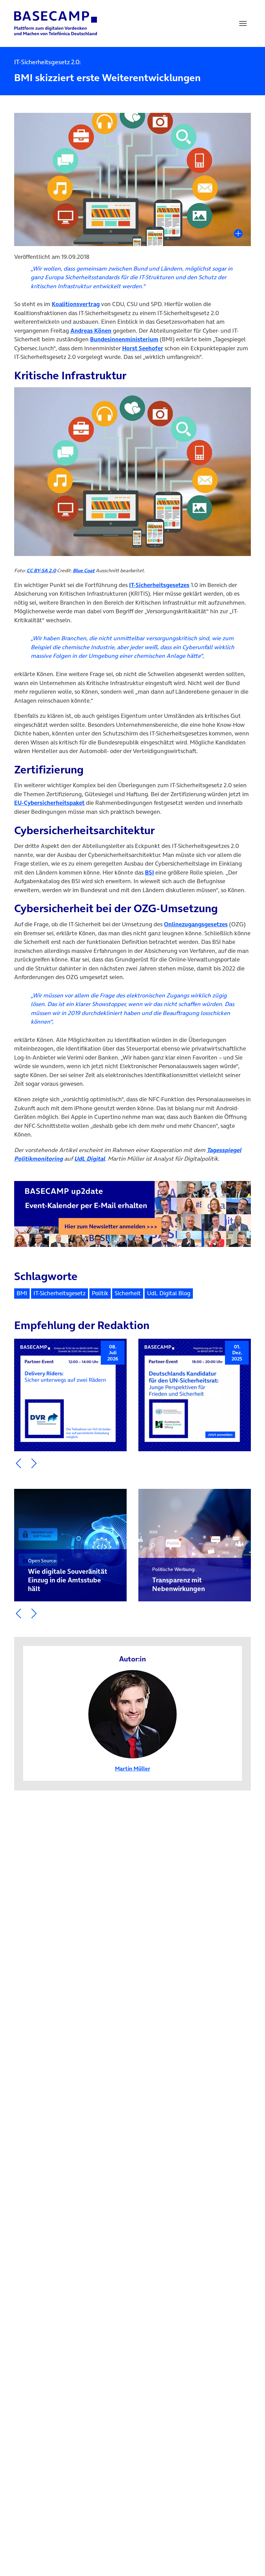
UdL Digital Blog (169, 1293)
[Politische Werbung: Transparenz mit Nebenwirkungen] (195, 1545)
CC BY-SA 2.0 (41, 570)
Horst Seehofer (143, 348)
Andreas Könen (91, 331)
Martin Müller (132, 1768)
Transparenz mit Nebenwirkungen (179, 1580)
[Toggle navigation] (243, 23)
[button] (18, 1463)
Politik (100, 1293)
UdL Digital (90, 1159)
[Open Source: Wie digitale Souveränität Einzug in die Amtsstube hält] (70, 1545)
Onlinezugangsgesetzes (196, 924)
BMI (22, 1293)
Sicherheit (128, 1293)
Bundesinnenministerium (124, 339)
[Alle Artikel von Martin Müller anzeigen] (132, 1714)
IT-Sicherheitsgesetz (60, 1293)
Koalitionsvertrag (76, 304)
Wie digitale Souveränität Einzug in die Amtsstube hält (68, 1575)
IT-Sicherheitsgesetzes (159, 585)
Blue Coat (84, 570)
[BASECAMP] (56, 23)
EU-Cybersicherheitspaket (49, 803)
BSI (149, 872)
